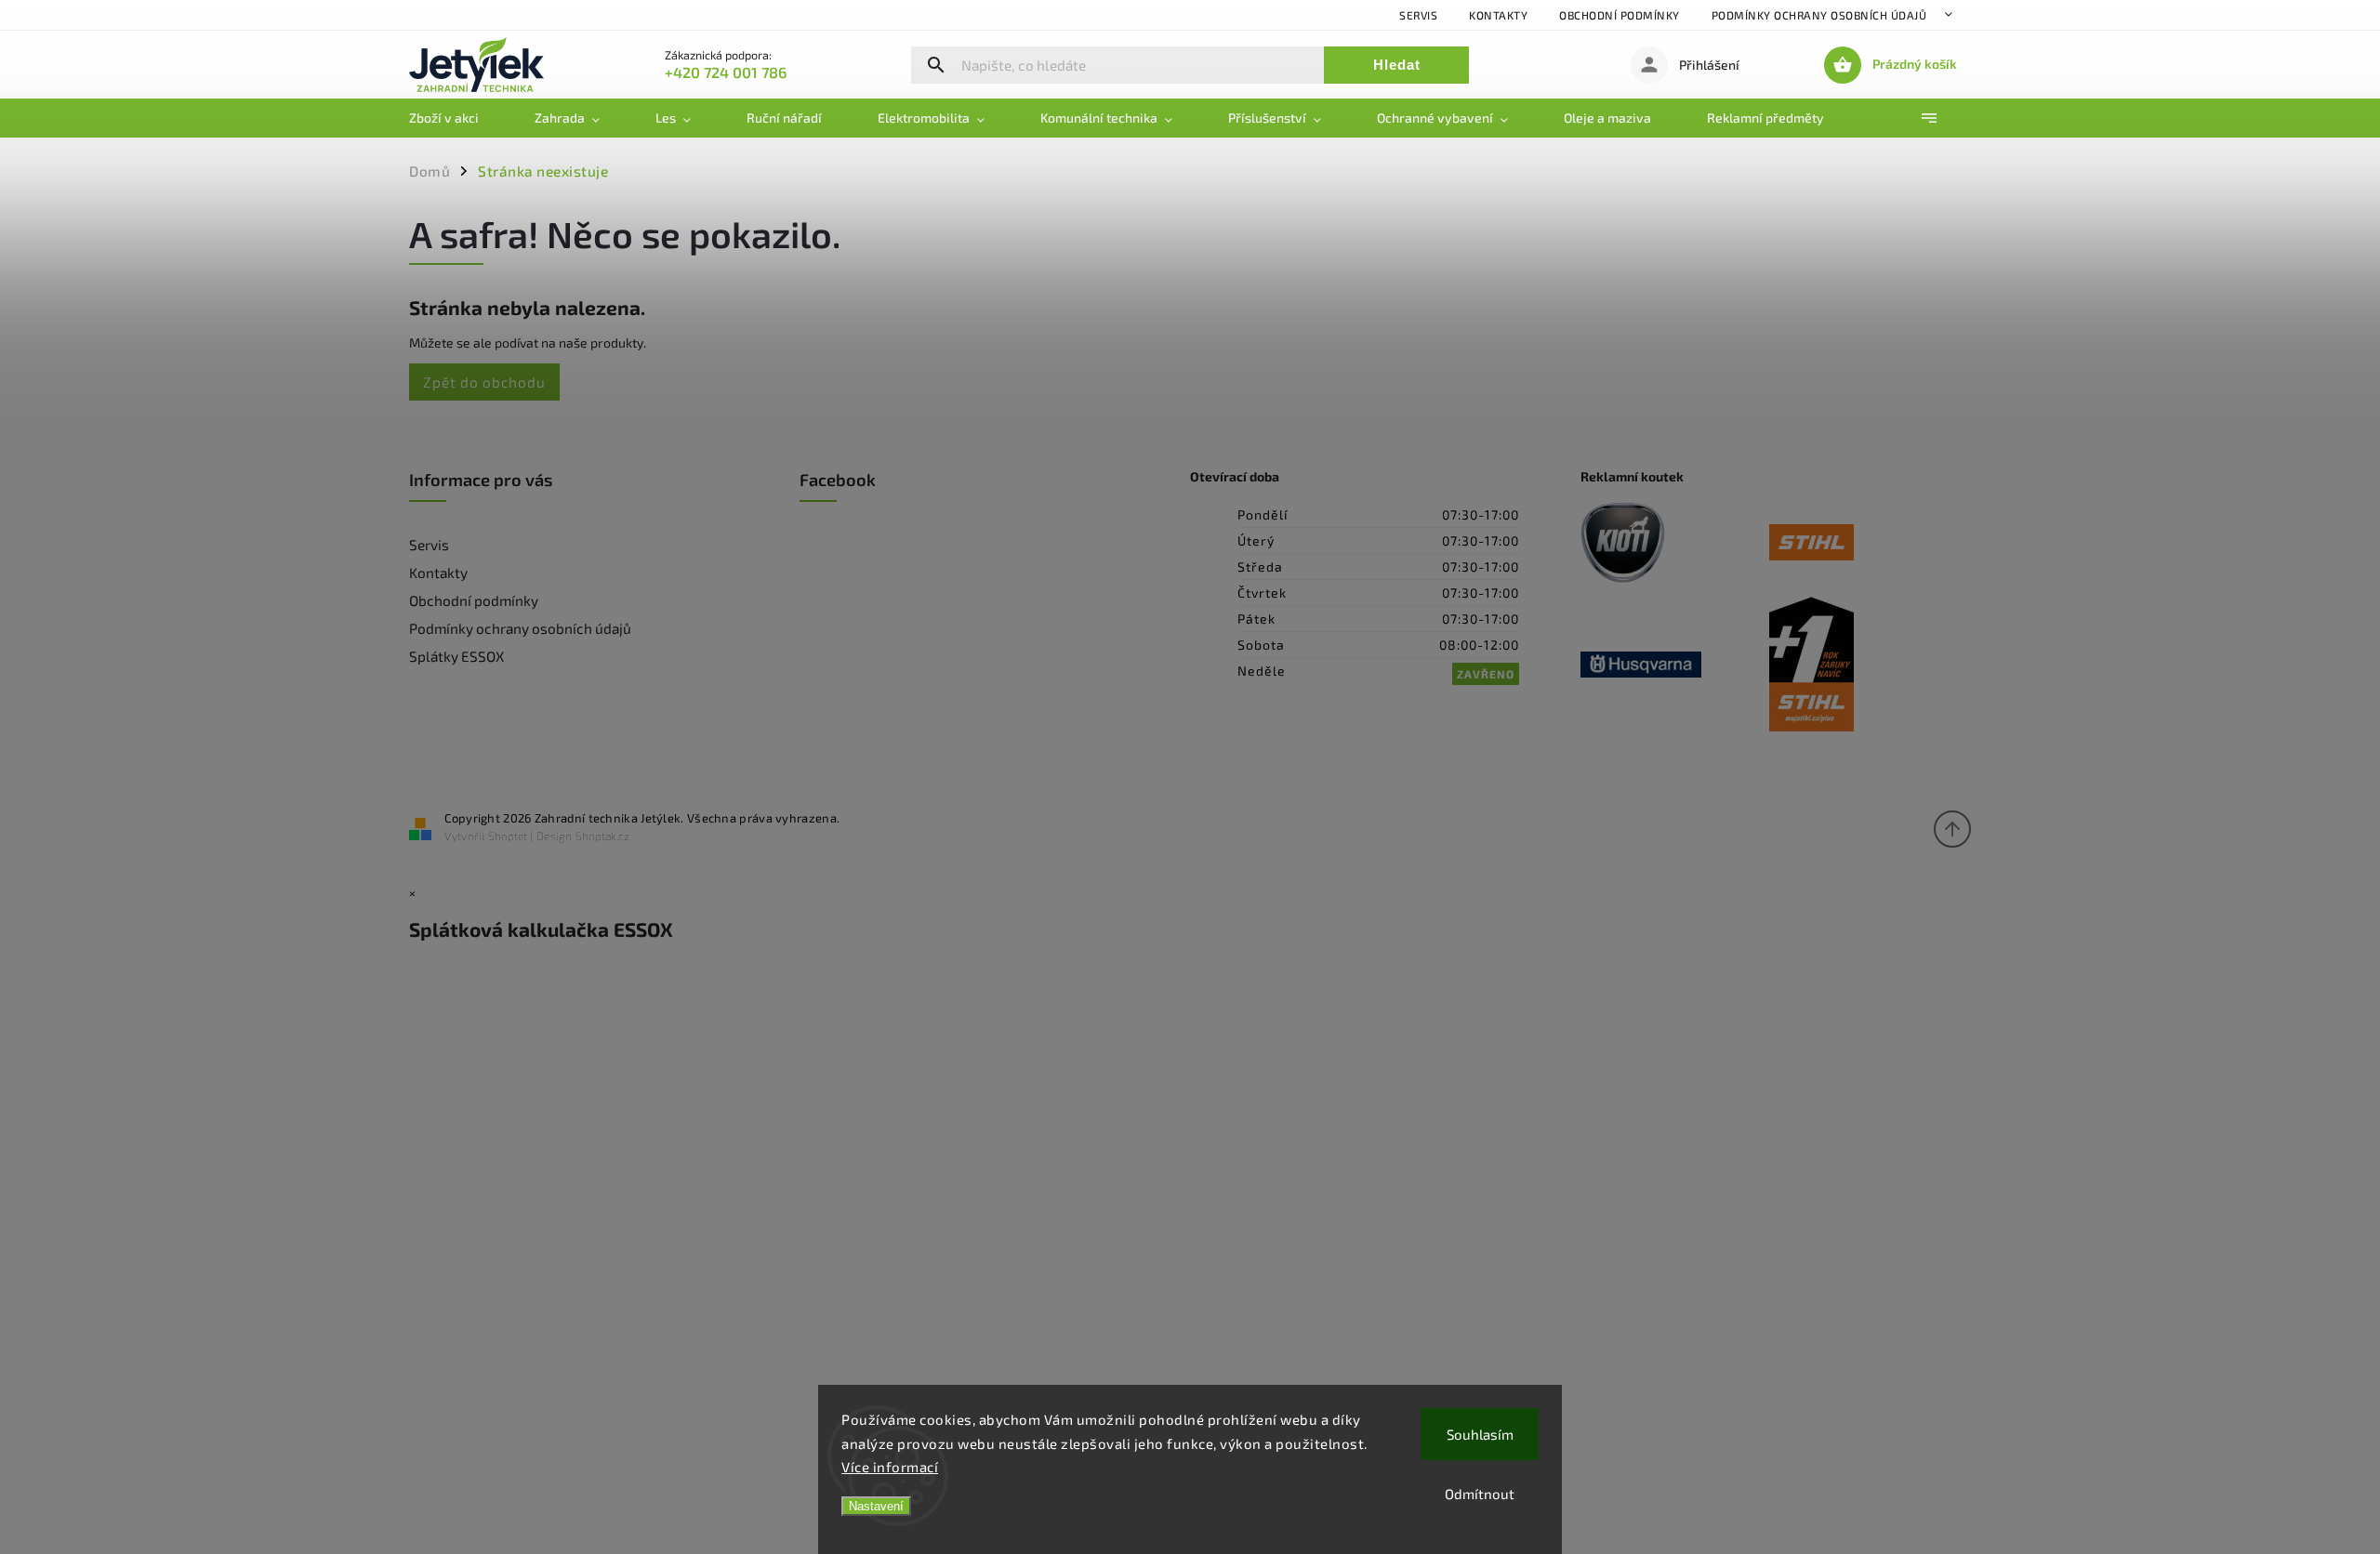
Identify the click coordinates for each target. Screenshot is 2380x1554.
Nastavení (876, 1506)
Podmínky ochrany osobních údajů (1819, 15)
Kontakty (1498, 15)
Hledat (1397, 65)
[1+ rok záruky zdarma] (1864, 665)
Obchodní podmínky (1620, 15)
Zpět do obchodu (484, 382)
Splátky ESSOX (456, 656)
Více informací (890, 1467)
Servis (1418, 15)
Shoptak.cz (602, 836)
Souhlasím (1480, 1434)
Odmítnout (1480, 1494)
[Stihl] (1864, 544)
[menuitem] (458, 118)
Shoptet (508, 836)
